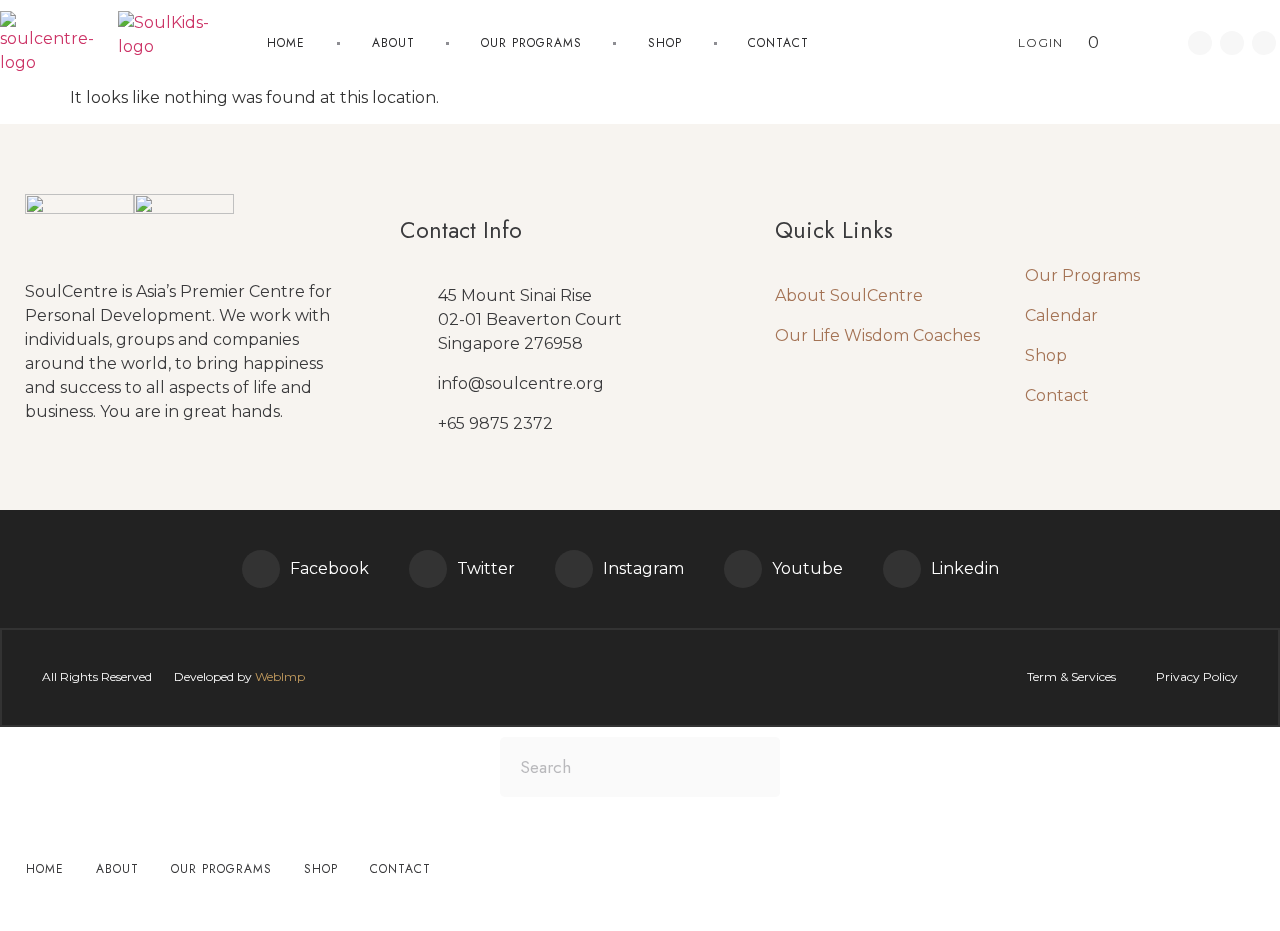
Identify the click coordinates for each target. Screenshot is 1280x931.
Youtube (807, 568)
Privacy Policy (1197, 676)
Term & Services (1071, 676)
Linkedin (965, 568)
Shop (665, 43)
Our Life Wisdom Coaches (877, 335)
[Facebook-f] (1200, 43)
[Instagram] (574, 569)
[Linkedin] (1232, 43)
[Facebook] (261, 569)
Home (286, 43)
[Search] (750, 767)
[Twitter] (428, 569)
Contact (778, 43)
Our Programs (1082, 275)
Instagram (643, 568)
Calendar (1061, 315)
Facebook (329, 568)
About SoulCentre (849, 295)
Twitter (486, 568)
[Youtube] (1264, 43)
